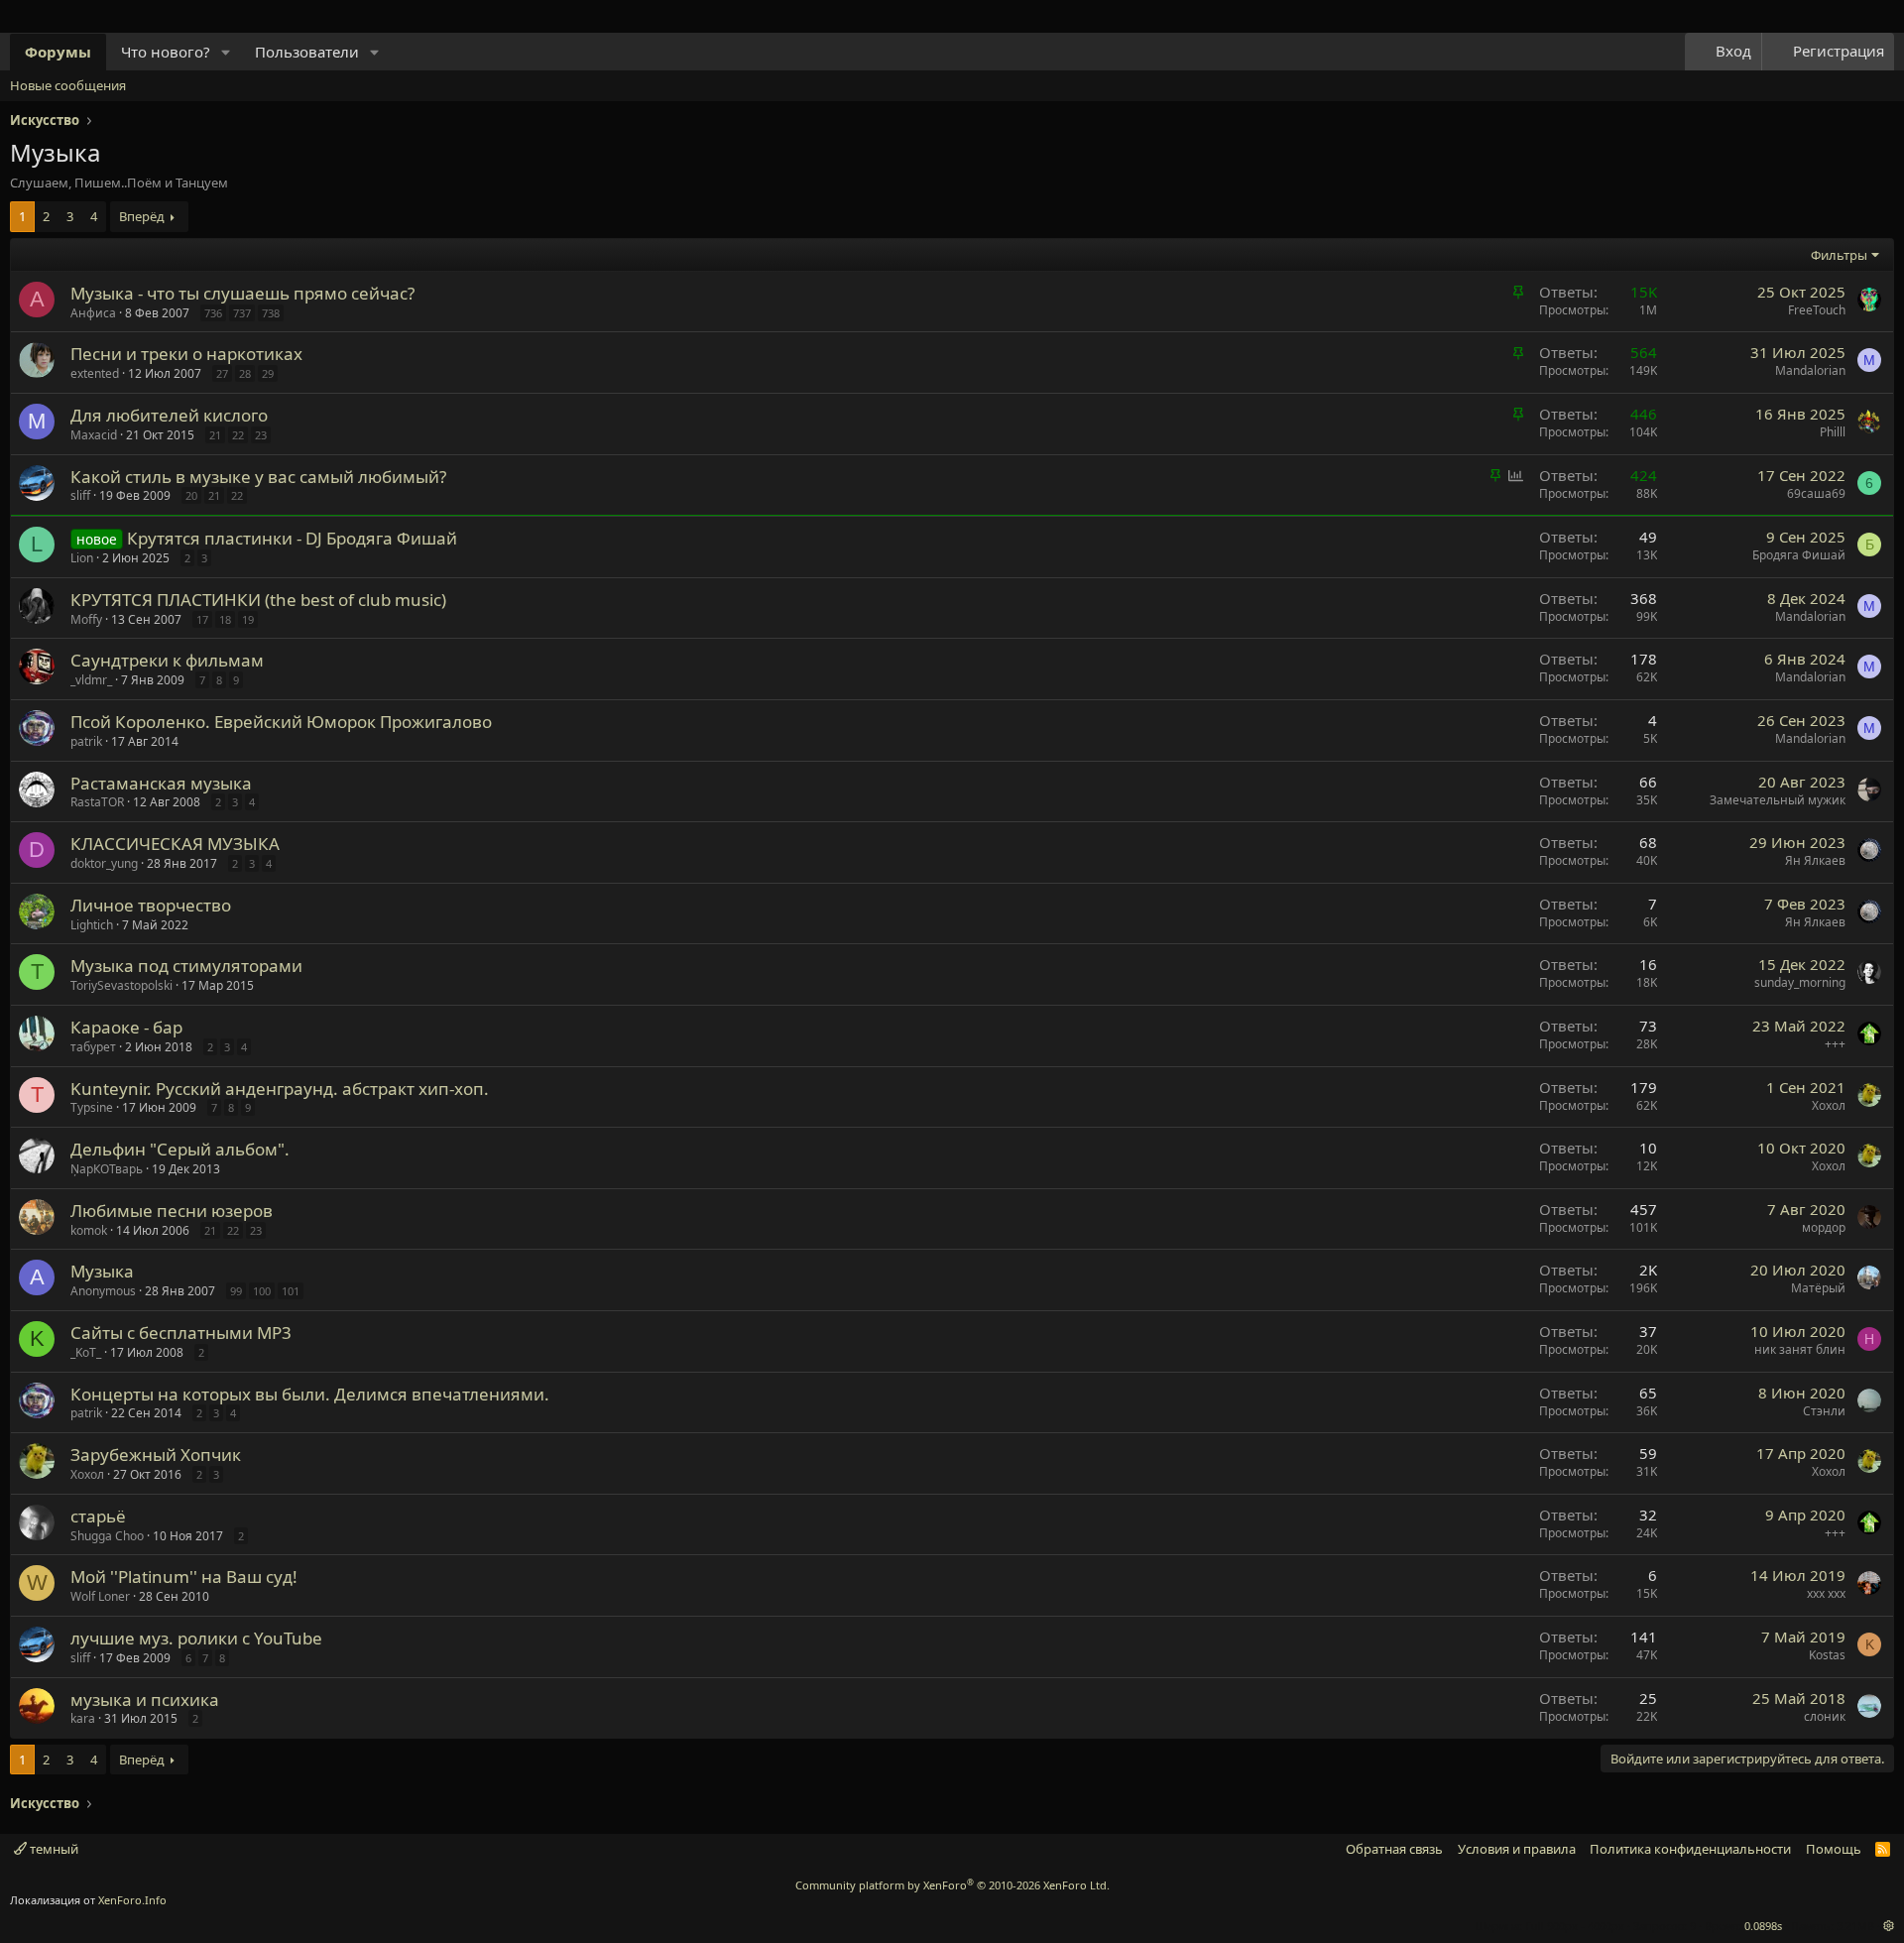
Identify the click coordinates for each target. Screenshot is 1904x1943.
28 (245, 373)
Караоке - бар (126, 1027)
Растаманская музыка (161, 783)
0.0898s (1763, 1926)
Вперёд (142, 216)
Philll (1833, 432)
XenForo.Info (132, 1900)
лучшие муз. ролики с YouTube (196, 1638)
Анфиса (93, 313)
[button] (226, 52)
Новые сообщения (68, 85)
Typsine (92, 1107)
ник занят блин (1800, 1349)
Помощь (1834, 1849)
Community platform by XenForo (952, 1885)
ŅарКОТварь (107, 1169)
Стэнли (1824, 1411)
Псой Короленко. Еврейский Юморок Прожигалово (281, 722)
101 (291, 1291)
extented (95, 373)
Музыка (102, 1271)
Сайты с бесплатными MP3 (181, 1333)
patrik (86, 741)
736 (213, 313)
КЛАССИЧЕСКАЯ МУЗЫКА (175, 844)
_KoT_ (86, 1352)
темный (53, 1849)
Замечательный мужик (1778, 800)
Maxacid (94, 435)
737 (242, 313)
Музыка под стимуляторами (186, 966)
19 (248, 619)
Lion (82, 558)
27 (222, 373)
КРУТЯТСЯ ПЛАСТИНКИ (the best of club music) (258, 600)
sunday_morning (1800, 982)
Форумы (58, 52)
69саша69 (1816, 493)
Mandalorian (1810, 370)
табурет (93, 1047)
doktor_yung (104, 863)
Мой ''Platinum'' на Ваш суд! (184, 1577)
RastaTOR (97, 802)
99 (236, 1291)
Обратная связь (1394, 1849)
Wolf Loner (100, 1596)
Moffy (86, 619)
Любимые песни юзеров (172, 1211)
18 (225, 619)
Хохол (1829, 1105)
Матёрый (1818, 1288)
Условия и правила (1517, 1849)
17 (202, 619)
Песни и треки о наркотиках (186, 354)
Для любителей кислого (169, 415)
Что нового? (166, 52)
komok (89, 1230)
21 (215, 435)
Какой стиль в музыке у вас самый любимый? (258, 477)
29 (268, 373)
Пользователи (307, 52)
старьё (98, 1516)
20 (191, 495)
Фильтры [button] (1839, 255)
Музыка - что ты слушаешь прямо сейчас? (242, 293)
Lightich (92, 925)
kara (83, 1718)
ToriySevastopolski (121, 985)
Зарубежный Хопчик (156, 1455)
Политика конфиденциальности (1690, 1849)
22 (238, 435)
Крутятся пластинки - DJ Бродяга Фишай (292, 538)
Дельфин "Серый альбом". (180, 1149)
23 (261, 435)
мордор (1824, 1227)
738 (271, 313)
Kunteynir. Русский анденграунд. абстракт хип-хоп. (280, 1089)
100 (262, 1291)
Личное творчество (151, 905)
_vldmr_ (91, 680)
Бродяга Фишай (1799, 555)
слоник (1825, 1716)
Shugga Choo (107, 1536)
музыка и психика (145, 1700)
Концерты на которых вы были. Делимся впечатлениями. (310, 1394)
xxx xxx (1826, 1593)
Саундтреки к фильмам (167, 660)
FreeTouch (1817, 310)
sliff (80, 495)
